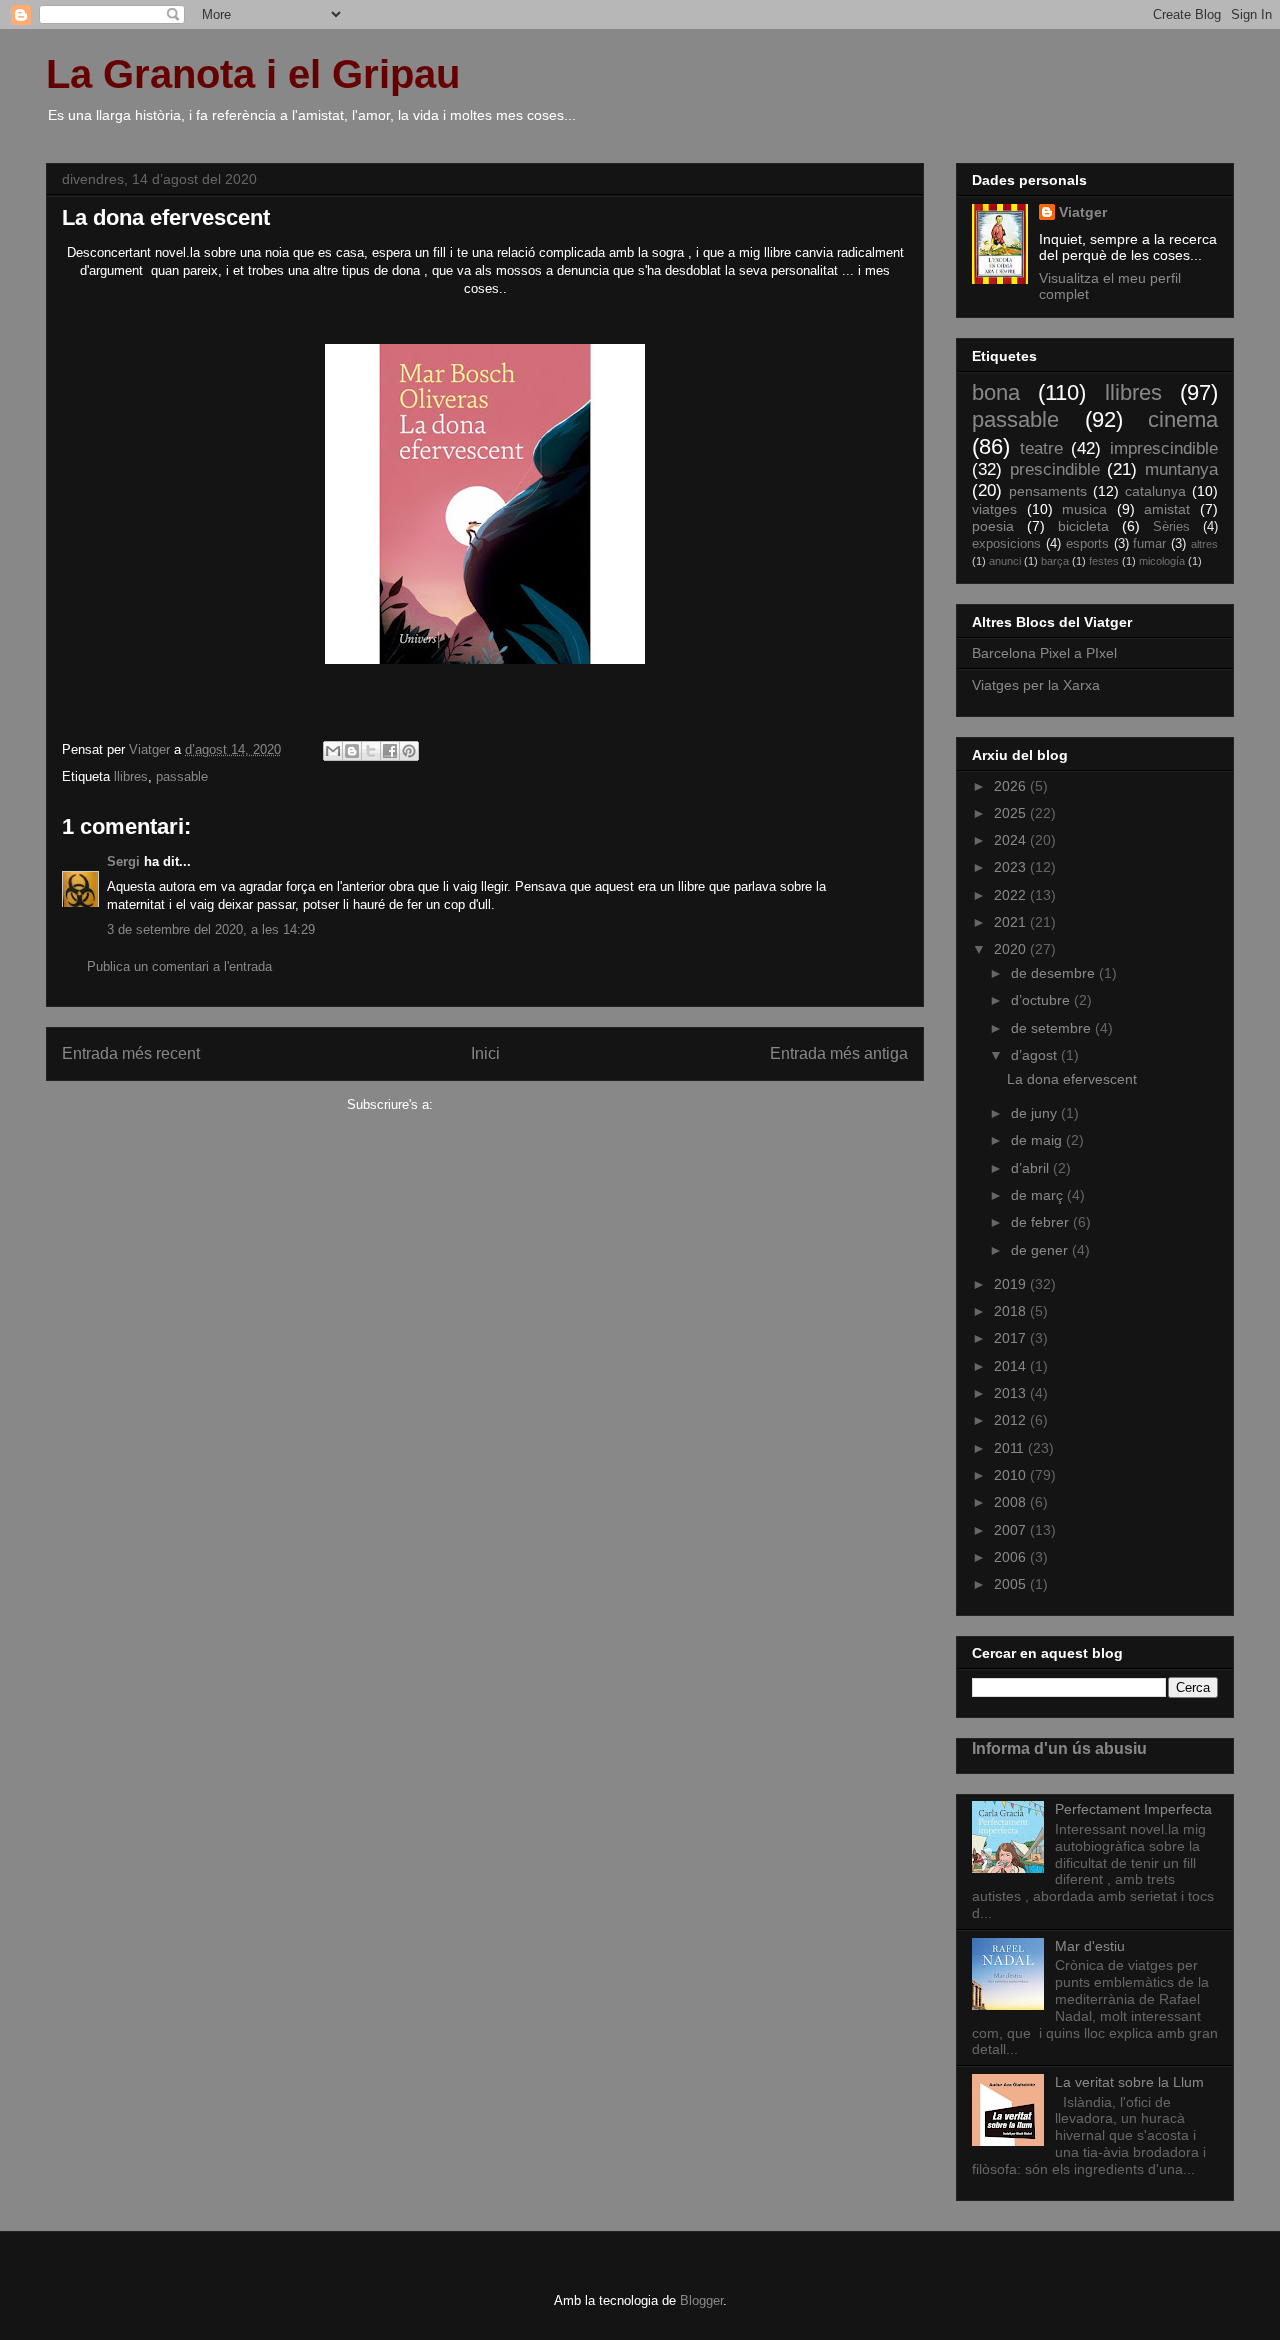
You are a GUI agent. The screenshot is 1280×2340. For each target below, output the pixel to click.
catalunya (1155, 491)
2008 (1012, 1502)
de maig (1038, 1140)
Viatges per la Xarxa (1036, 685)
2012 (1012, 1420)
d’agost (1036, 1055)
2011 (1011, 1448)
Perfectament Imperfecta (1133, 1809)
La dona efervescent (1072, 1079)
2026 (1012, 786)
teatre (1041, 448)
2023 (1012, 867)
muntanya (1181, 469)
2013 (1012, 1393)
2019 (1012, 1284)
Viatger (1083, 212)
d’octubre (1042, 1000)
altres (1204, 544)
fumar (1149, 544)
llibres (131, 776)
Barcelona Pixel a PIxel (1044, 653)
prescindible (1055, 469)
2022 (1012, 895)
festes (1104, 561)
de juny (1036, 1113)
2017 (1012, 1338)
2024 (1012, 840)
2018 (1012, 1311)
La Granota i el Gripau (253, 74)
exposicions (1006, 544)
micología (1162, 561)
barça (1055, 561)
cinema (1183, 419)
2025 (1012, 813)
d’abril (1032, 1168)
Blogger (701, 2300)
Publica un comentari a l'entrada (179, 966)
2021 (1012, 922)
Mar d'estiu (1090, 1946)
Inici (485, 1053)
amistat (1167, 509)
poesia (993, 526)
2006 (1012, 1557)
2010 (1012, 1475)
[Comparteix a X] (371, 751)
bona (996, 392)
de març (1039, 1195)
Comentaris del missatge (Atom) (530, 1104)
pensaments (1048, 491)
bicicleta (1083, 526)
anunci (1005, 561)
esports (1087, 544)
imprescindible (1164, 448)
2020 (1012, 949)
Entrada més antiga (839, 1053)
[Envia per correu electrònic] (333, 751)
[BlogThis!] (352, 751)
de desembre (1055, 973)
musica (1084, 509)
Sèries (1171, 527)
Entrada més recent (131, 1053)
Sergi (123, 861)
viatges (994, 509)
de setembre (1053, 1028)
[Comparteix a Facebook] (390, 751)
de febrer (1042, 1222)
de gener (1041, 1250)
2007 (1012, 1530)
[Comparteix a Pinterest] (409, 751)
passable (182, 776)
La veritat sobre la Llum (1129, 2082)
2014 (1012, 1366)
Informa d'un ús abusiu (1059, 1748)
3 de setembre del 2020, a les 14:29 (211, 929)
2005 (1012, 1584)
